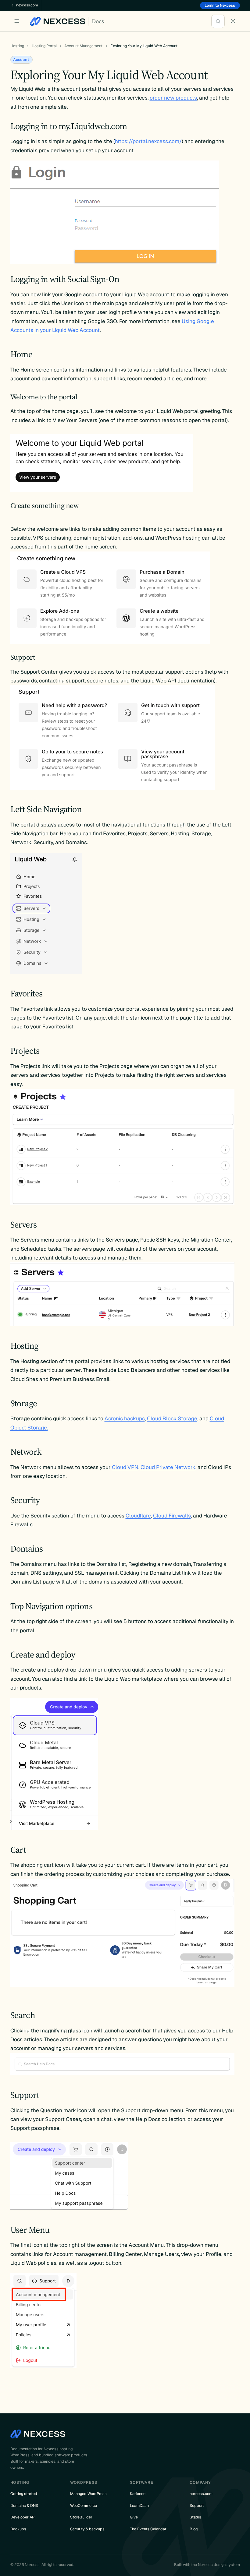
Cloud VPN (125, 1467)
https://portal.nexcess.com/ (148, 141)
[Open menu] (17, 21)
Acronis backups (125, 1418)
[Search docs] (218, 21)
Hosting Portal (44, 46)
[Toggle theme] (233, 21)
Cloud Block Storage (172, 1418)
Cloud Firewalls (172, 1516)
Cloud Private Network (168, 1467)
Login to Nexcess (220, 5)
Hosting (17, 46)
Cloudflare (138, 1516)
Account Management (83, 46)
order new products (173, 98)
